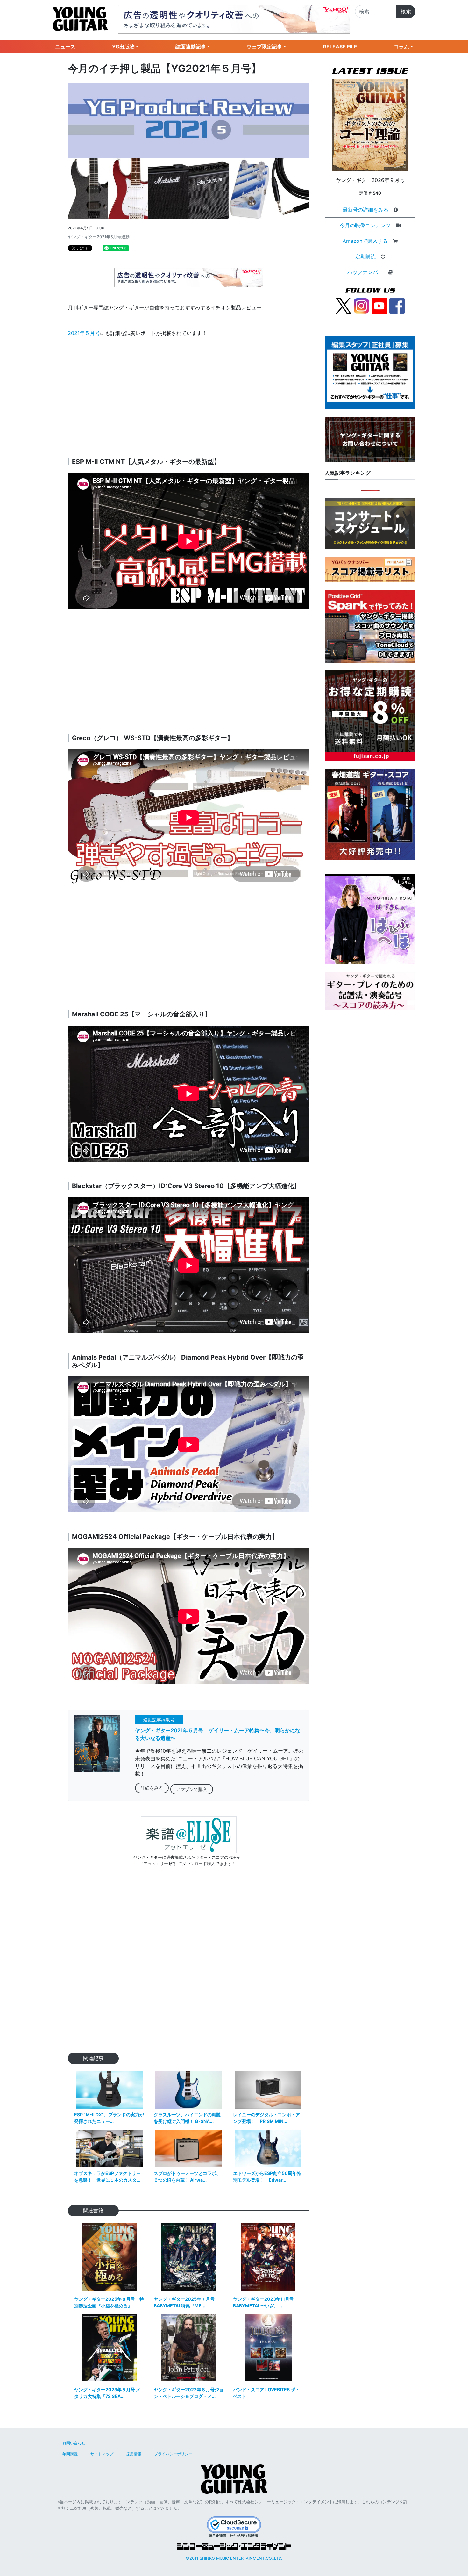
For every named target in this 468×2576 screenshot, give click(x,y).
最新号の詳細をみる (365, 210)
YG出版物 (123, 47)
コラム (401, 47)
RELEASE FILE (340, 47)
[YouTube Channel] (379, 305)
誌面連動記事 (191, 47)
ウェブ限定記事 (264, 47)
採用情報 (134, 2454)
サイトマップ (102, 2454)
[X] (344, 305)
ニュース (65, 47)
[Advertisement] (189, 398)
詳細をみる (152, 1788)
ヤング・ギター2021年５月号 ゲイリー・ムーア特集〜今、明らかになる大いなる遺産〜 (218, 1734)
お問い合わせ (74, 2443)
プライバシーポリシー (173, 2454)
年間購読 (70, 2454)
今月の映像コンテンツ (365, 225)
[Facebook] (397, 305)
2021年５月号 (84, 333)
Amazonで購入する (365, 241)
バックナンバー (365, 272)
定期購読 (365, 256)
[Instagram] (361, 305)
